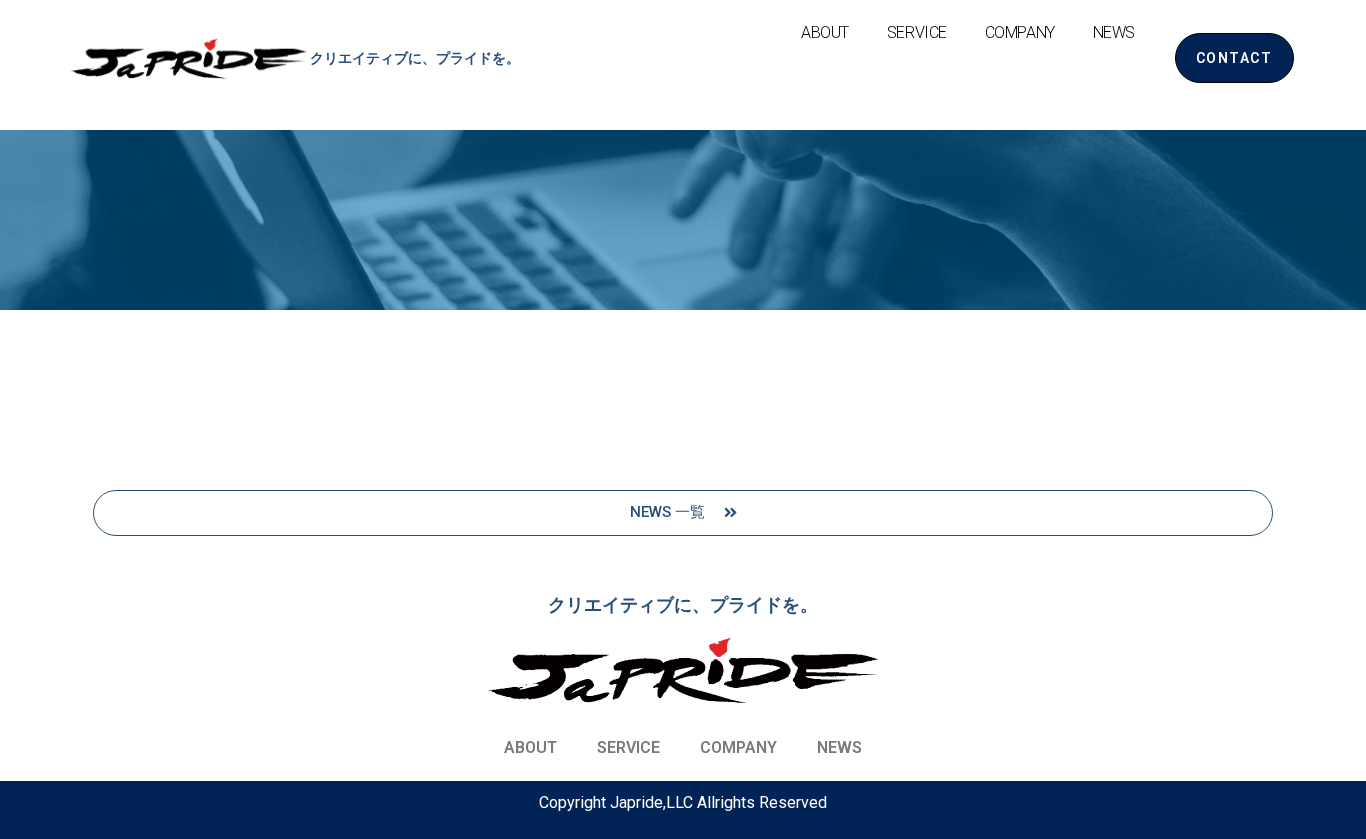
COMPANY (1020, 32)
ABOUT (825, 32)
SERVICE (917, 32)
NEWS (1114, 32)
